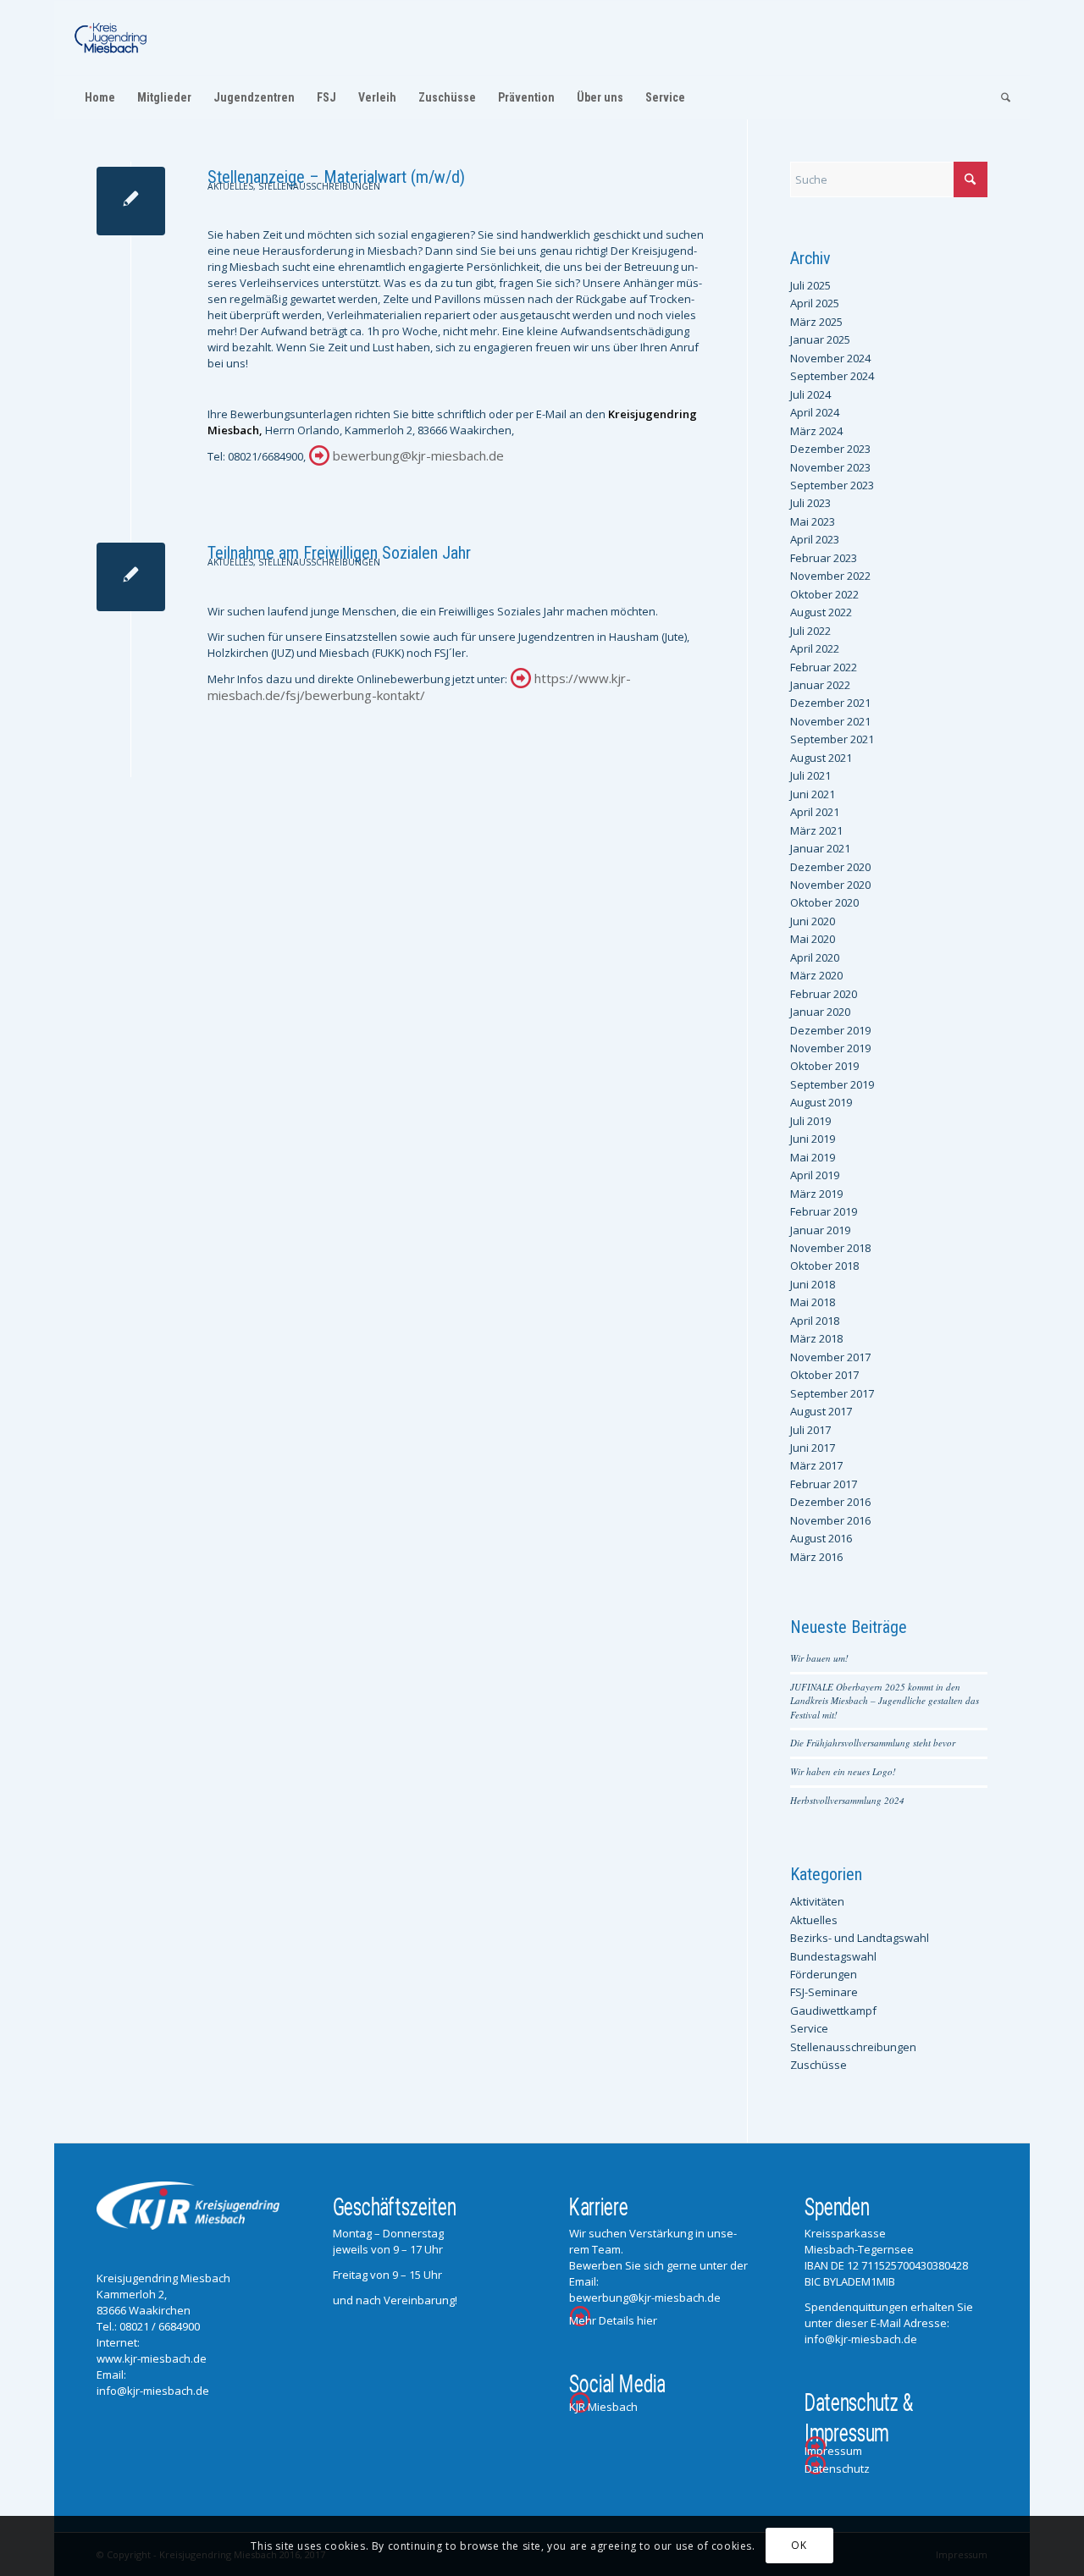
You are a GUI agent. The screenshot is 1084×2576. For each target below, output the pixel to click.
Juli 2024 (810, 394)
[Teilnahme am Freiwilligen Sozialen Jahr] (131, 577)
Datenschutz (837, 2468)
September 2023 (832, 485)
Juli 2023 (810, 503)
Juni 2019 (813, 1139)
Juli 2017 (810, 1430)
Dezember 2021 (830, 703)
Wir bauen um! (819, 1658)
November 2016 (830, 1520)
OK (799, 2546)
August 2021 (821, 758)
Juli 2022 (810, 631)
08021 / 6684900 (160, 2326)
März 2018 (816, 1338)
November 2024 (830, 358)
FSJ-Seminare (824, 1992)
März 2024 (816, 431)
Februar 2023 (824, 558)
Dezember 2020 (830, 867)
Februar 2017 (824, 1484)
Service (809, 2028)
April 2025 (815, 303)
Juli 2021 (810, 775)
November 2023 (830, 467)
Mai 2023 (813, 521)
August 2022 (821, 612)
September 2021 (832, 739)
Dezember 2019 (830, 1030)
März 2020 (816, 975)
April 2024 (815, 412)
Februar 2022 (824, 667)
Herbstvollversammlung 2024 (847, 1800)
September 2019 (832, 1084)
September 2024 (832, 376)
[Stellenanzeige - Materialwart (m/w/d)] (131, 201)
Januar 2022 (820, 685)
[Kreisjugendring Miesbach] (111, 38)
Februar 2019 (824, 1211)
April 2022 (815, 648)
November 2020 (830, 885)
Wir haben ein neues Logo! (843, 1771)
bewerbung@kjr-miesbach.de (418, 455)
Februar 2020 (824, 994)
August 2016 (821, 1538)
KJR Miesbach (603, 2407)
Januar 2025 (820, 339)
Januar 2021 (820, 848)
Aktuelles (230, 186)
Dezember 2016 (830, 1502)
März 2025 (816, 322)
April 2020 (815, 957)
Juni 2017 (813, 1448)
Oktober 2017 (824, 1375)
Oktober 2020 (824, 902)
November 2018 (830, 1248)
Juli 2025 (810, 285)
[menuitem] (100, 97)
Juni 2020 (813, 921)
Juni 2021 (813, 794)
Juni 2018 (813, 1284)
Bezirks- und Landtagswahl (860, 1938)
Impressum (833, 2451)
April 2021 (815, 812)
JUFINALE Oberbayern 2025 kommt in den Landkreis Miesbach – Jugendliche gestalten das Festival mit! (885, 1701)
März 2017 (816, 1465)
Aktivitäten (817, 1901)
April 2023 (815, 539)
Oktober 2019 (824, 1066)
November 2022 (830, 576)
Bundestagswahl (833, 1956)
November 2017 (830, 1357)
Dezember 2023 (830, 449)
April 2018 (815, 1321)
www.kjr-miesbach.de (152, 2358)
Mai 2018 (813, 1302)
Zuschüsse (819, 2065)
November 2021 (830, 721)
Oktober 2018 (824, 1266)
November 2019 (830, 1048)
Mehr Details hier (613, 2320)
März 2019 (816, 1194)
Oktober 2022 (824, 594)
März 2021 (816, 830)
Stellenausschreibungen (319, 186)
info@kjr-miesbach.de (153, 2391)
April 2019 (815, 1175)
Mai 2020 (813, 939)
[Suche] (1000, 97)
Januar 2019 (820, 1230)
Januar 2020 (820, 1012)
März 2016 (816, 1557)
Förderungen (824, 1974)
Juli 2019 (810, 1121)
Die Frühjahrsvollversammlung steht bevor (873, 1743)
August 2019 (821, 1102)
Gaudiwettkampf (833, 2011)
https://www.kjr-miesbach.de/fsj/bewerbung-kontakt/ (419, 687)
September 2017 (832, 1393)
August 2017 (821, 1411)
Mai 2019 (813, 1157)
